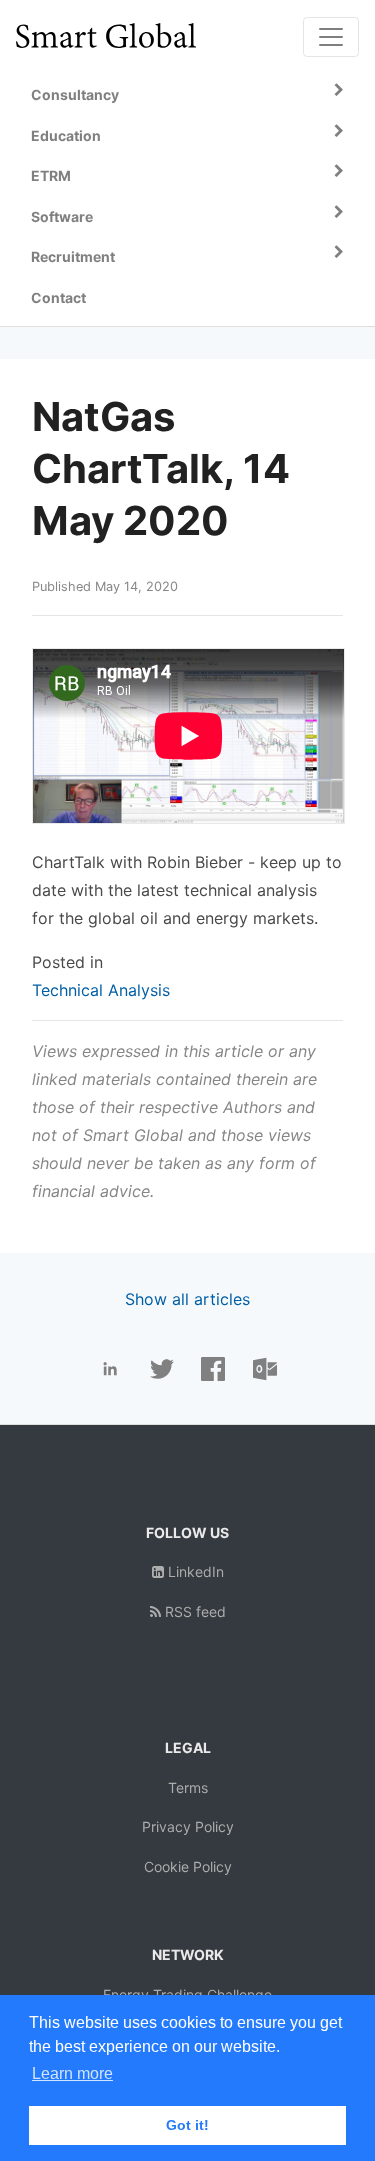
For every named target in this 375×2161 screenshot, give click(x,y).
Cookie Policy (188, 1866)
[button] (187, 95)
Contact (58, 297)
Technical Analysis (101, 990)
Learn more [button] (72, 2073)
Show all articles (187, 1299)
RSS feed (193, 1611)
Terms (188, 1787)
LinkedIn (194, 1571)
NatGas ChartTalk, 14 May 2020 (161, 468)
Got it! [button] (187, 2125)
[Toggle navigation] (331, 37)
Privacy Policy (188, 1826)
